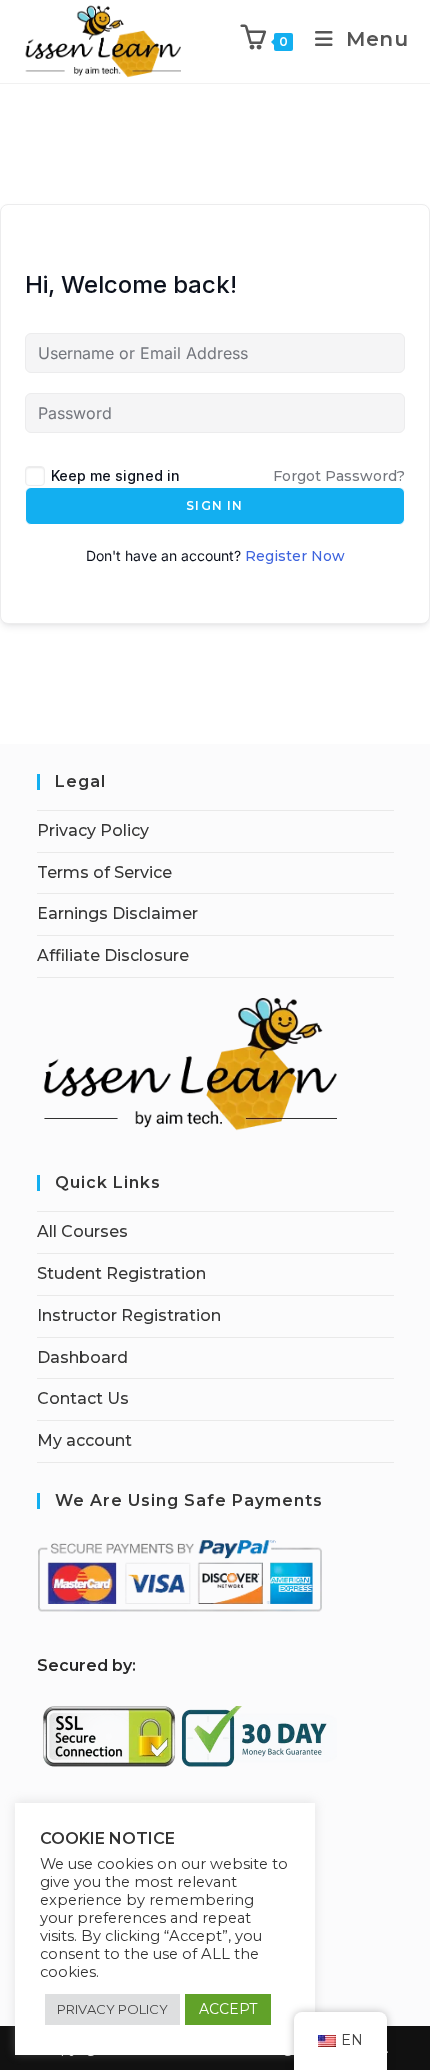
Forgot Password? (339, 476)
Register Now (295, 556)
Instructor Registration (129, 1315)
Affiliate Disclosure (113, 955)
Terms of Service (104, 872)
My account (84, 1440)
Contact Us (83, 1398)
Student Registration (121, 1273)
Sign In (214, 505)
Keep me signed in (115, 475)
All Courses (82, 1231)
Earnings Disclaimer (117, 913)
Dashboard (82, 1357)
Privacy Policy (93, 830)
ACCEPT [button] (228, 2009)
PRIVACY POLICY (112, 2009)
